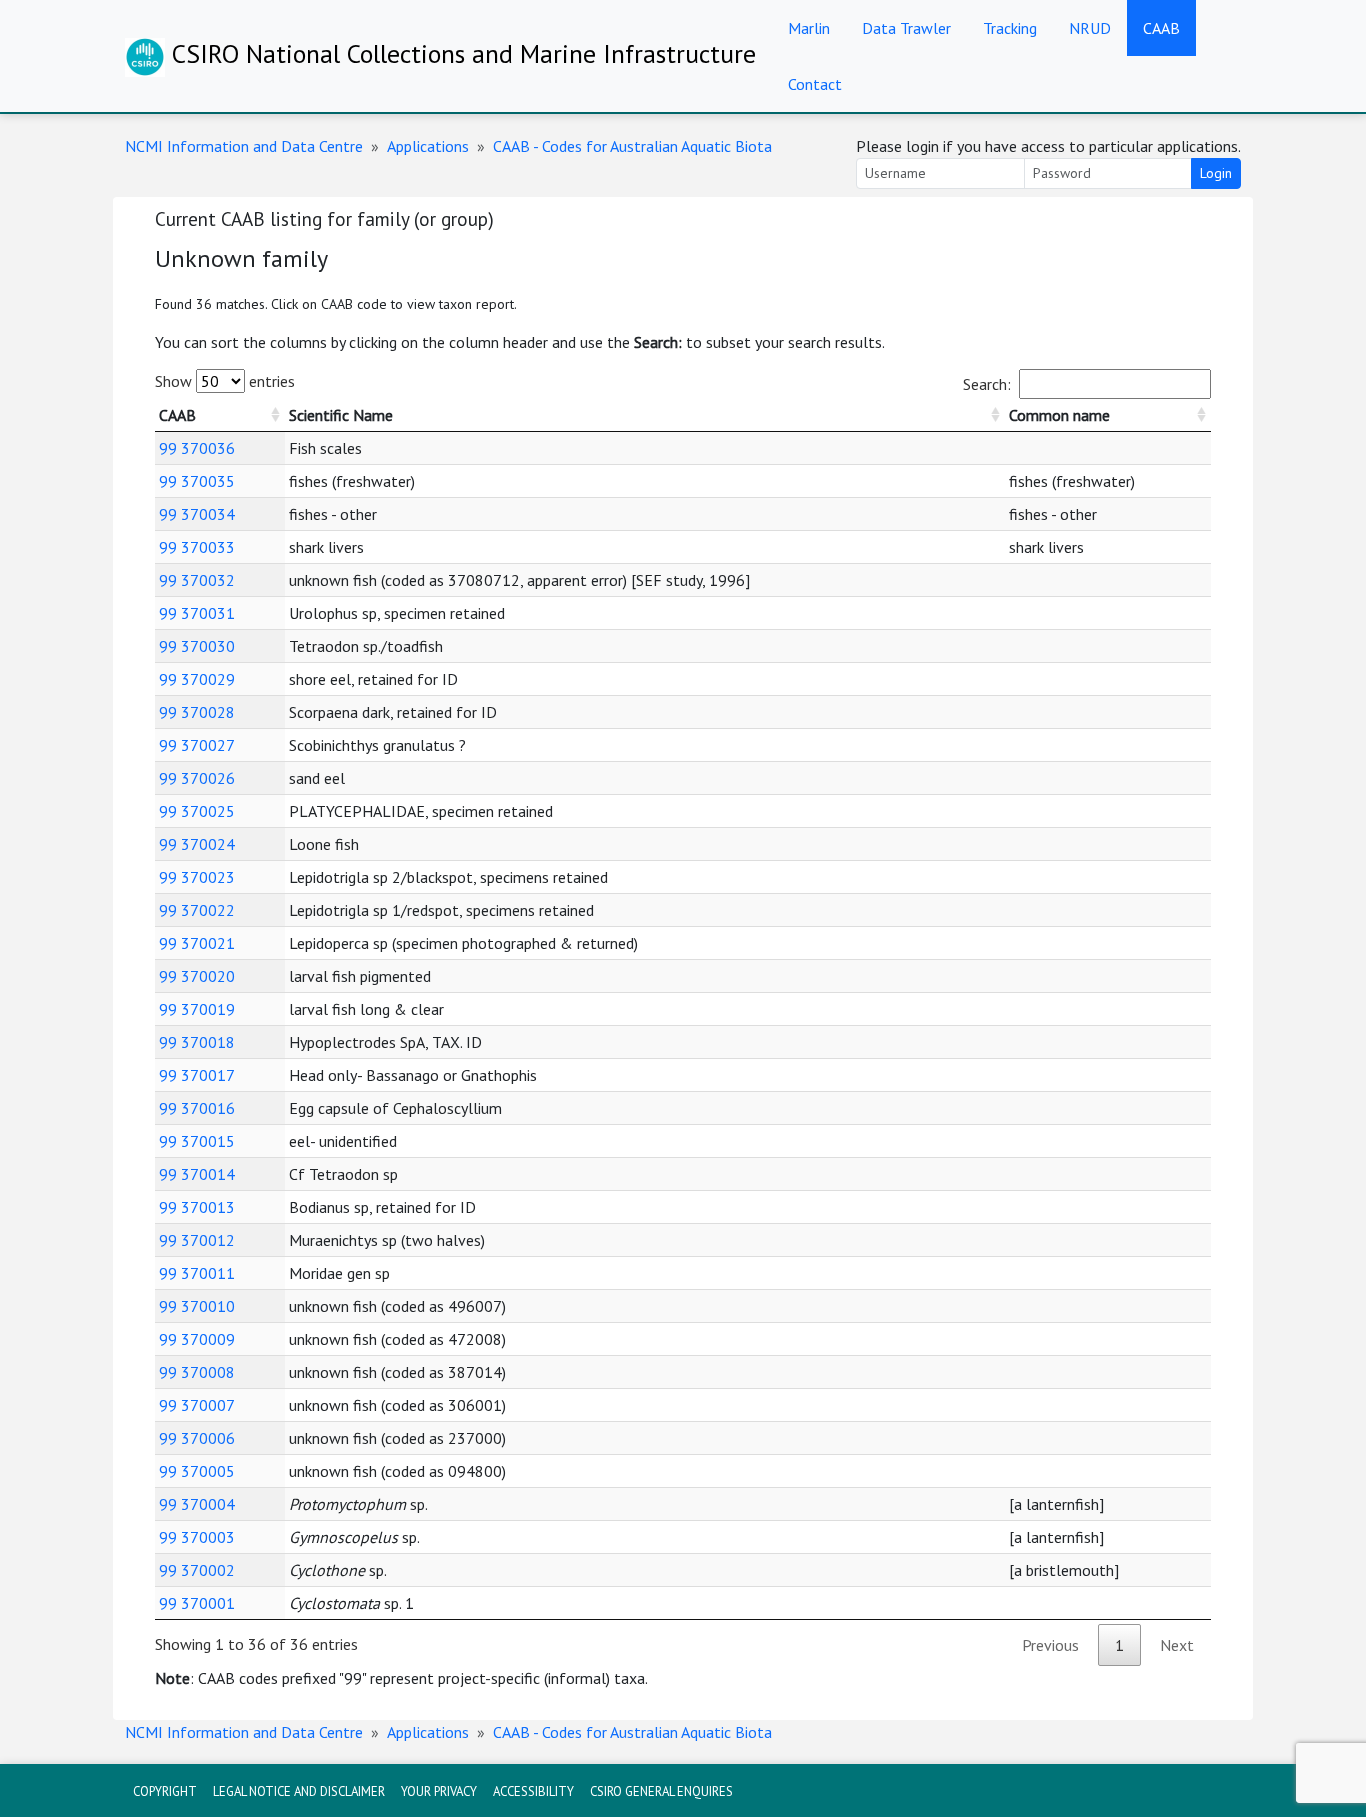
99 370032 (197, 580)
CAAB (1161, 28)
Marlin (809, 28)
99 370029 (197, 679)
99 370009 (197, 1339)
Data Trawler (906, 28)
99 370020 (197, 976)
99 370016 (197, 1108)
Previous (1050, 1645)
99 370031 (197, 613)
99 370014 (197, 1174)
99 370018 (197, 1042)
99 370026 (197, 778)
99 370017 (197, 1075)
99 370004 (197, 1504)
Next (1177, 1645)
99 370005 (197, 1471)
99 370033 (197, 547)
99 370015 (197, 1141)
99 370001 (197, 1603)
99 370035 (197, 481)
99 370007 (197, 1405)
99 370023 (197, 877)
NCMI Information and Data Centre (244, 146)
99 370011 (197, 1273)
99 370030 (197, 646)
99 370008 (197, 1372)
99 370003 (197, 1537)
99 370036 (197, 448)
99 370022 (197, 910)
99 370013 (197, 1207)
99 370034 (197, 514)
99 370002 (197, 1570)
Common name (1059, 415)
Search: (987, 384)
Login (1216, 173)
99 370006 (197, 1438)
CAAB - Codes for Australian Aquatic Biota (632, 146)
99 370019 (197, 1009)
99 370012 (197, 1240)
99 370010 (197, 1306)
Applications (428, 146)
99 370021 (197, 943)
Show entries (225, 381)
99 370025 (197, 811)
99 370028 (197, 712)
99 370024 (197, 844)
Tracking (1010, 28)
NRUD (1090, 28)
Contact (815, 84)
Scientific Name (341, 415)
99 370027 (197, 745)
